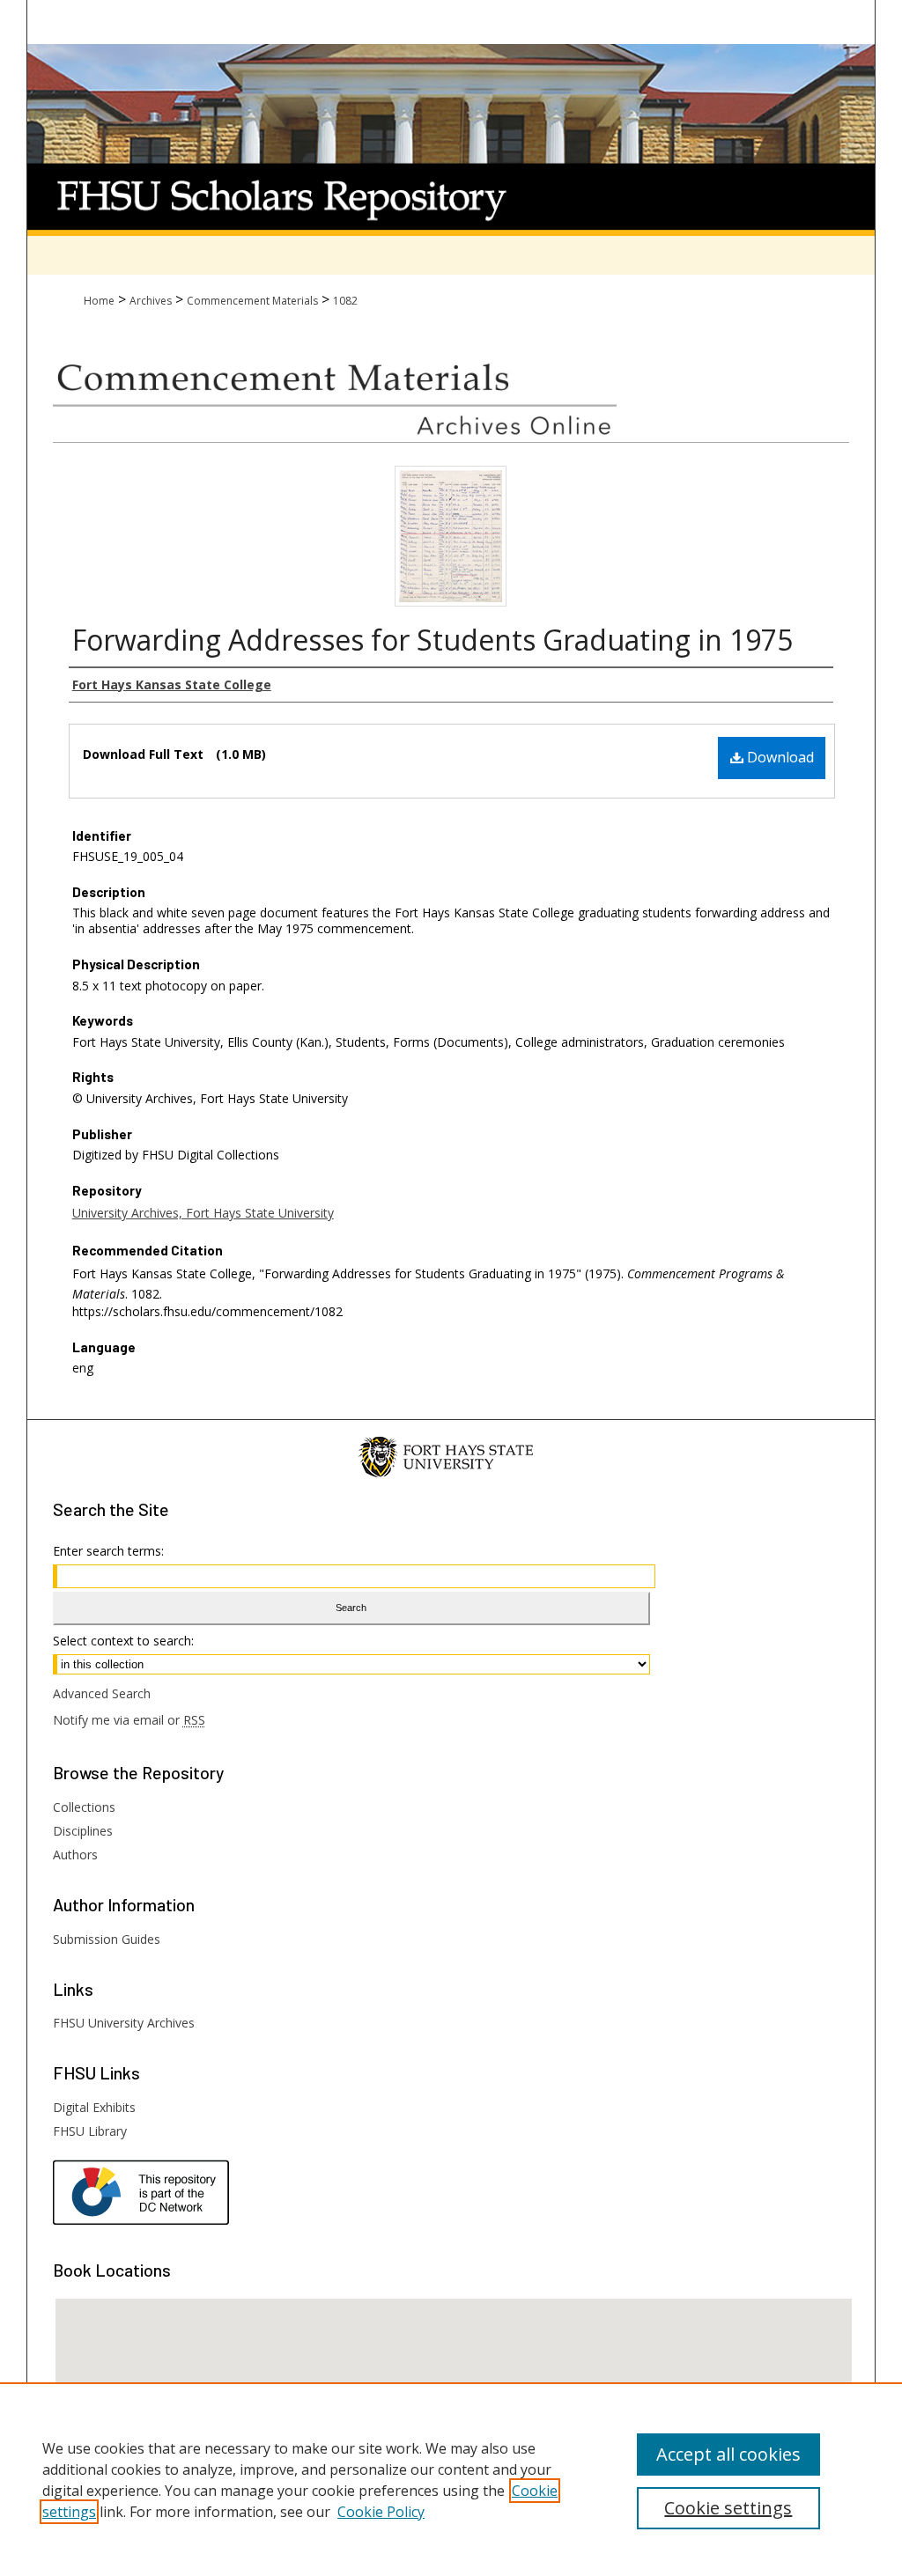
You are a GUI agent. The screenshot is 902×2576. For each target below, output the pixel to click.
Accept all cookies (728, 2454)
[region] (451, 2479)
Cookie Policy (381, 2512)
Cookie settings (728, 2508)
